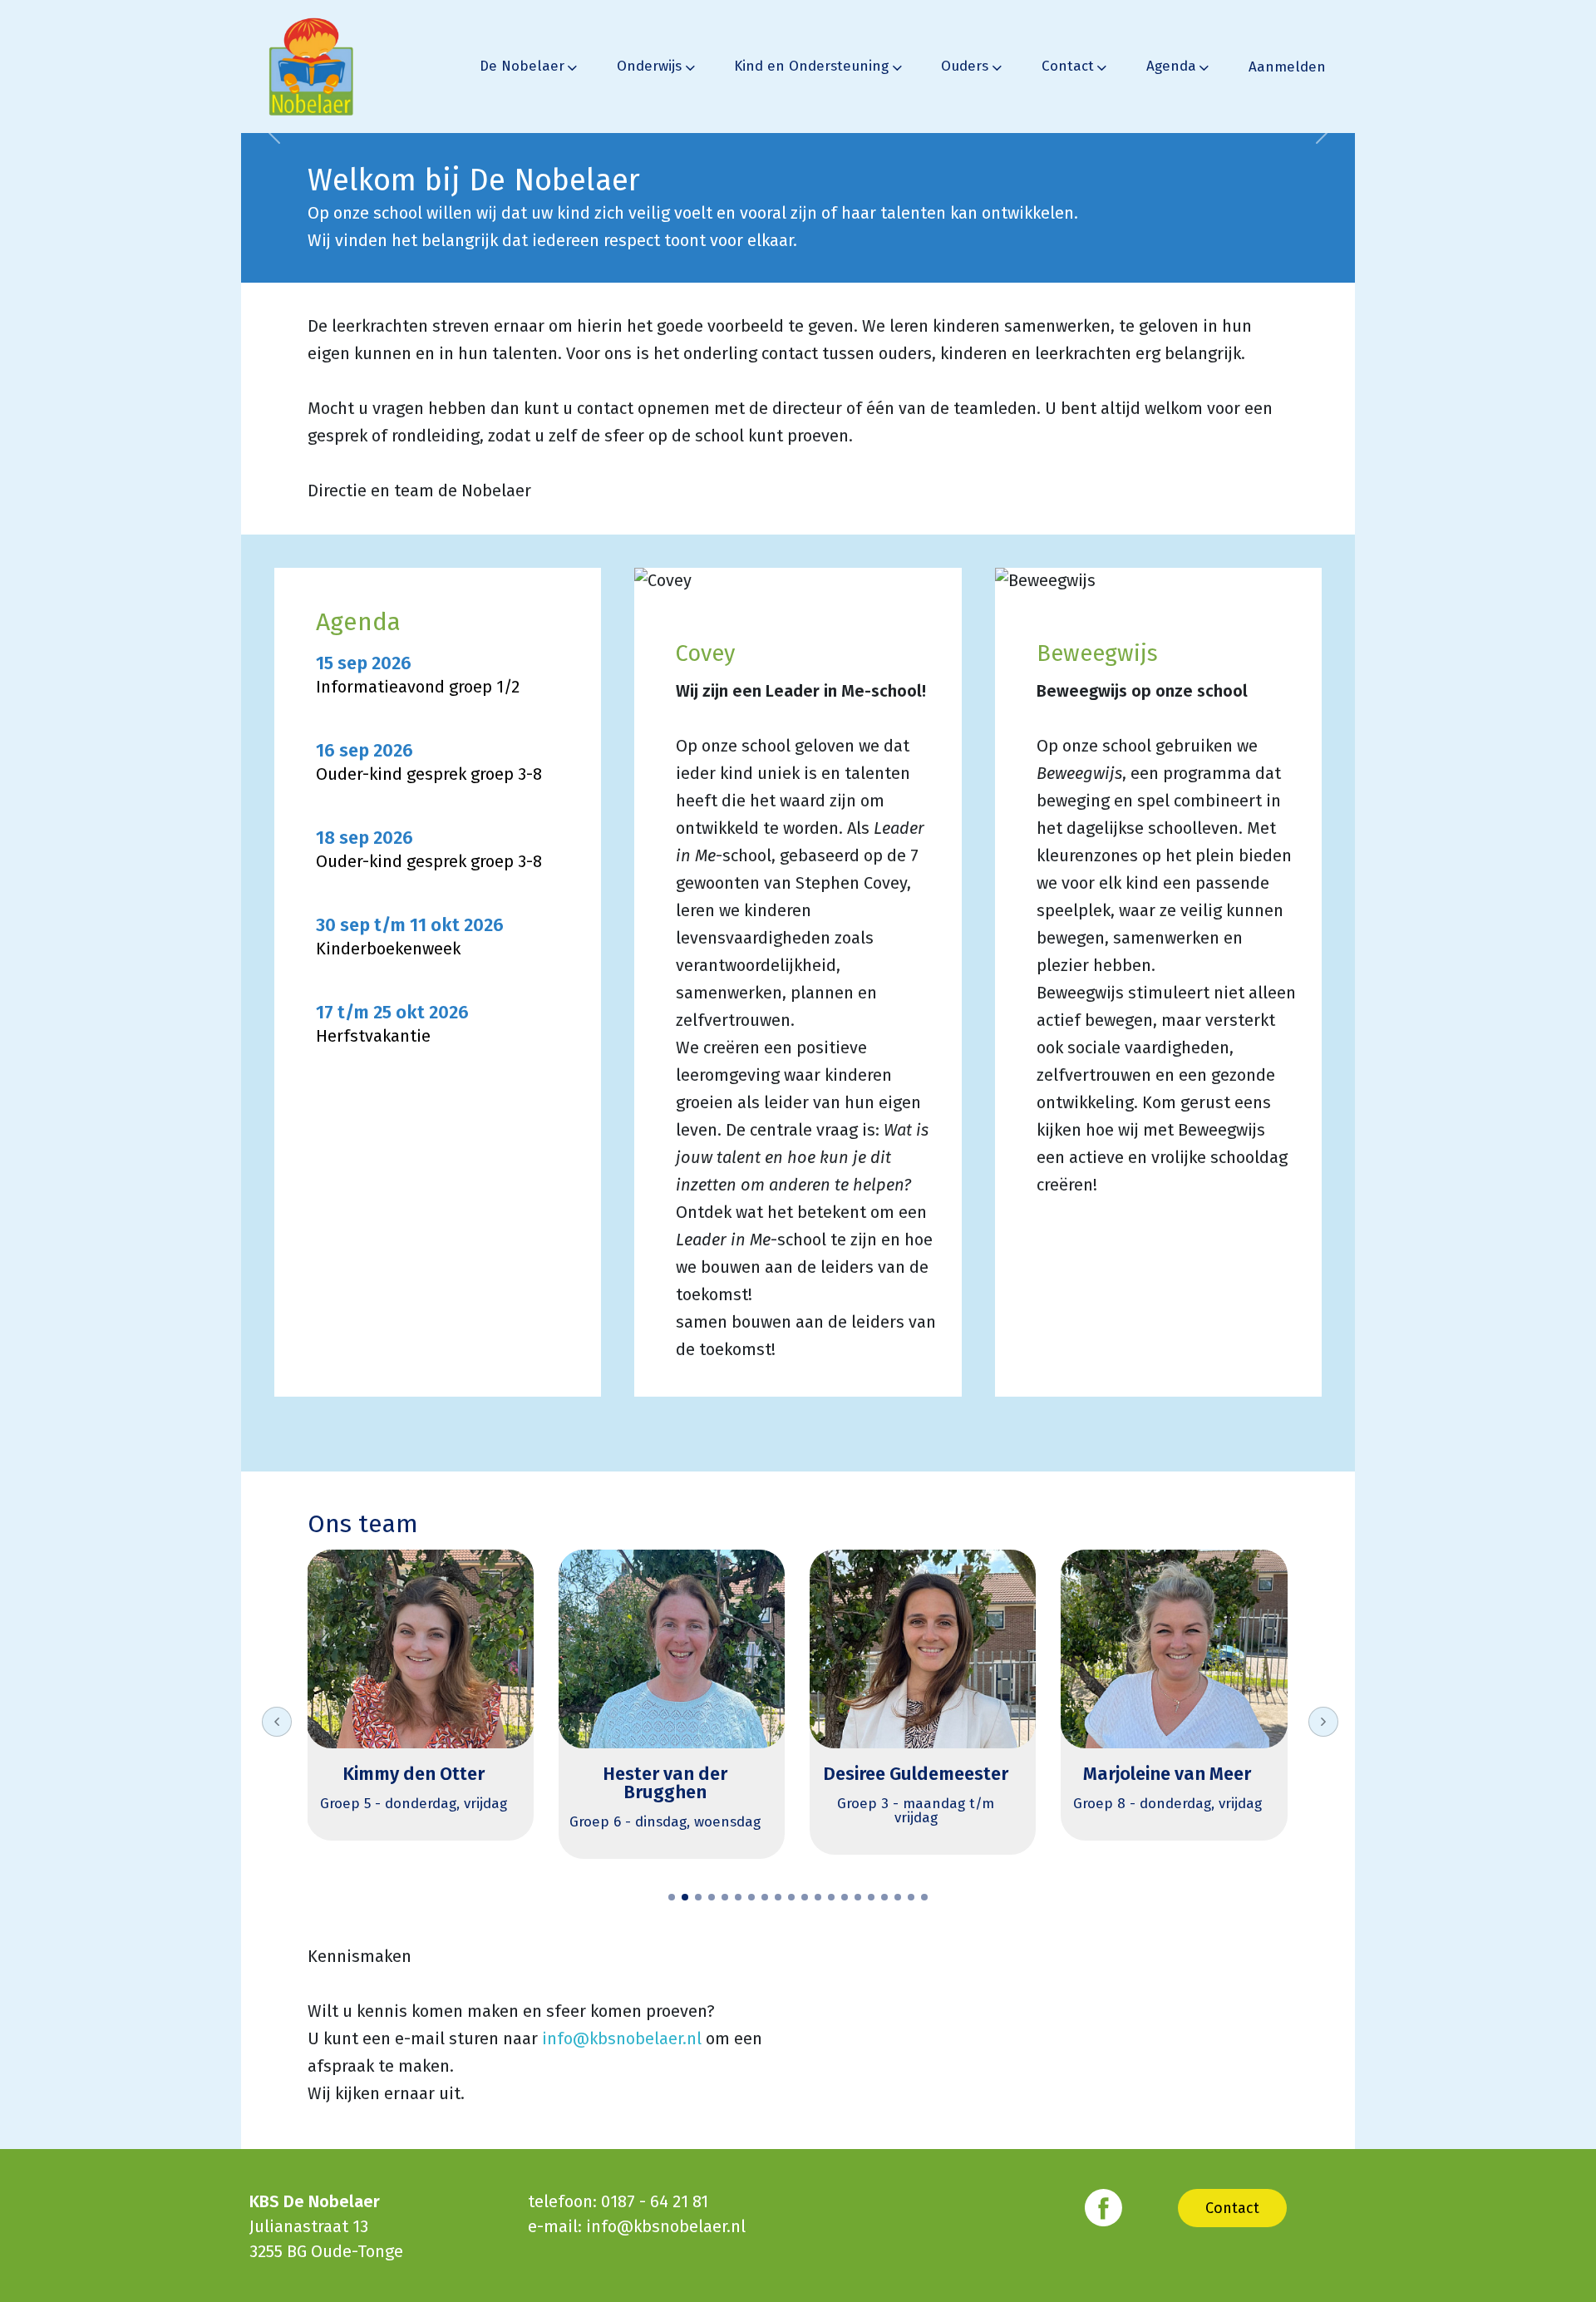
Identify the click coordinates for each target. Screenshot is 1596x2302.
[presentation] (277, 1722)
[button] (672, 1897)
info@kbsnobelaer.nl (622, 2038)
